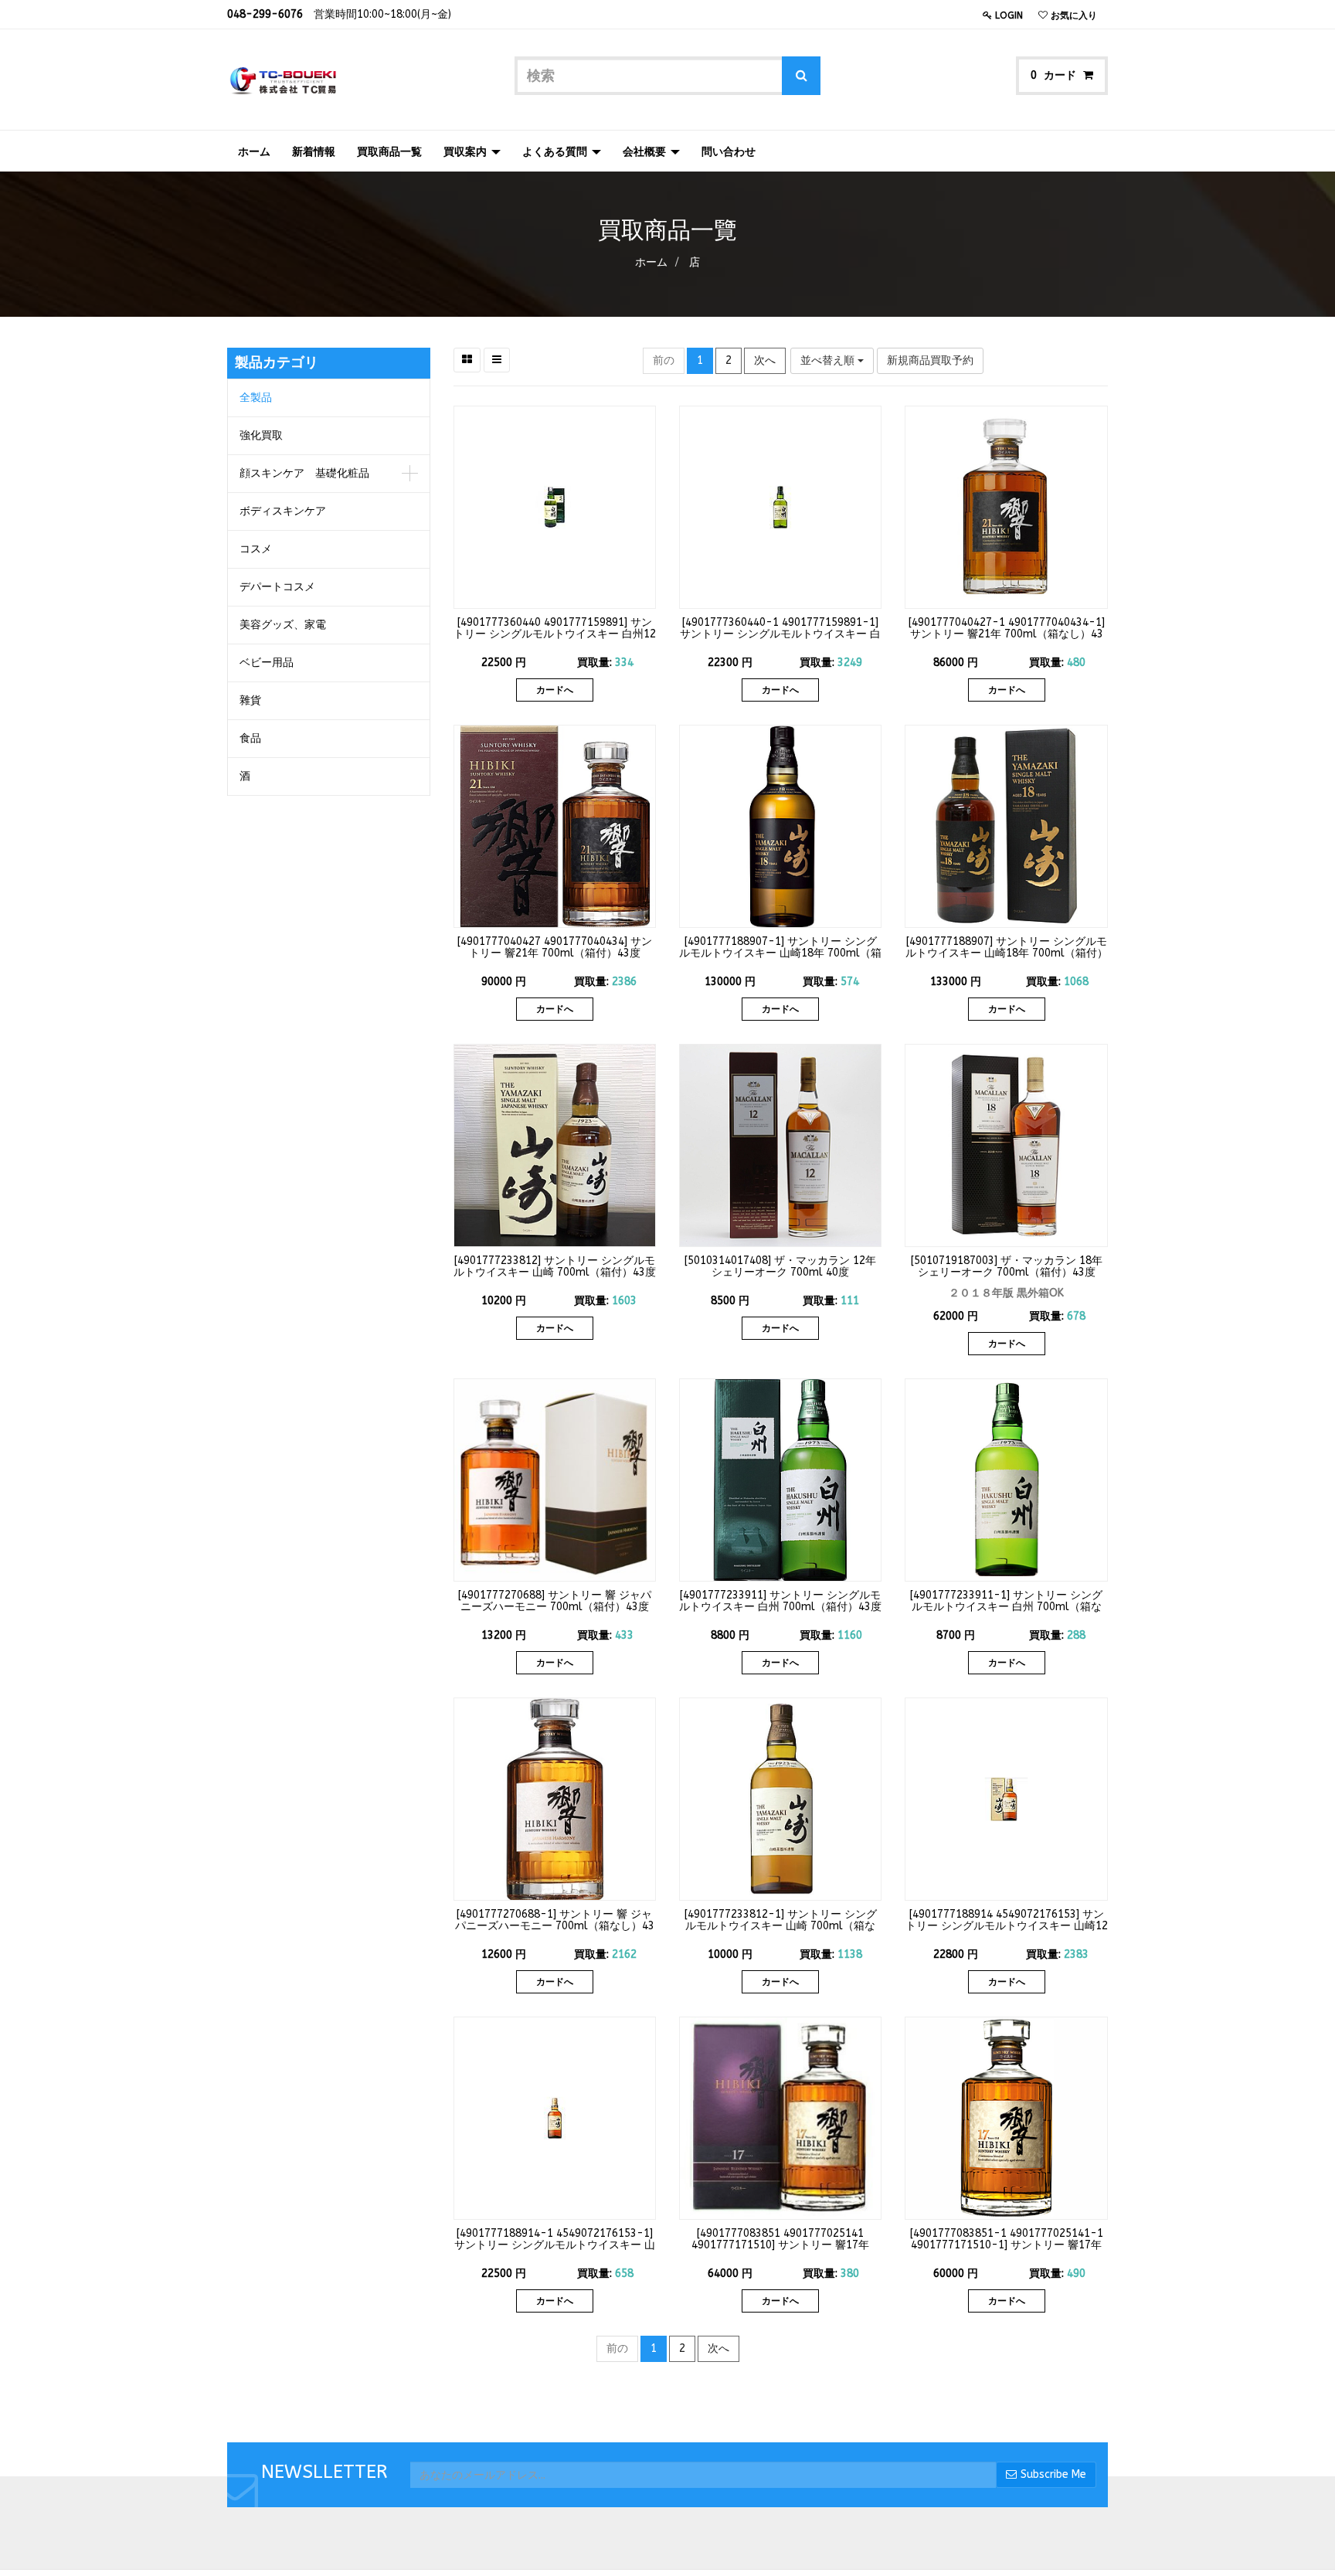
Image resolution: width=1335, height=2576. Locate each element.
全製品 (256, 398)
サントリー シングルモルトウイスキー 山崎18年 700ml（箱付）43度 (1007, 953)
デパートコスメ (277, 587)
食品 (250, 738)
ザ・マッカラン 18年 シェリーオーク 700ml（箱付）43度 (1010, 1266)
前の (664, 360)
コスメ (256, 549)
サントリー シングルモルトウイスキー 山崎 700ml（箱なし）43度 (781, 1926)
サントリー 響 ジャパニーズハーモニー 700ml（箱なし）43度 (555, 1926)
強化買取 (261, 435)
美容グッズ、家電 (283, 625)
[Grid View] (467, 360)
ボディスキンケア (283, 511)
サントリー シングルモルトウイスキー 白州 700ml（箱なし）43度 (1007, 1607)
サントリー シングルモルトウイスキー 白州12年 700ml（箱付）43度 (555, 634)
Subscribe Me (1053, 2474)
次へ (765, 360)
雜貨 (250, 700)
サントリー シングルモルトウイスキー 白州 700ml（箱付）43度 (780, 1601)
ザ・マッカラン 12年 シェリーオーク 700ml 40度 (794, 1266)
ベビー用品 (267, 663)
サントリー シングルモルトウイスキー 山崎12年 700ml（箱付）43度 (1007, 1926)
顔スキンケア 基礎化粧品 (304, 473)
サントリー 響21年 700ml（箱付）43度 (560, 947)
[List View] (497, 360)
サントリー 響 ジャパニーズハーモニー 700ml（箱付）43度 (556, 1601)
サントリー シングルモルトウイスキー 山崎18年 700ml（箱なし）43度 (780, 953)
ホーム (651, 262)
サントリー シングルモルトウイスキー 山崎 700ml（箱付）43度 (555, 1266)
